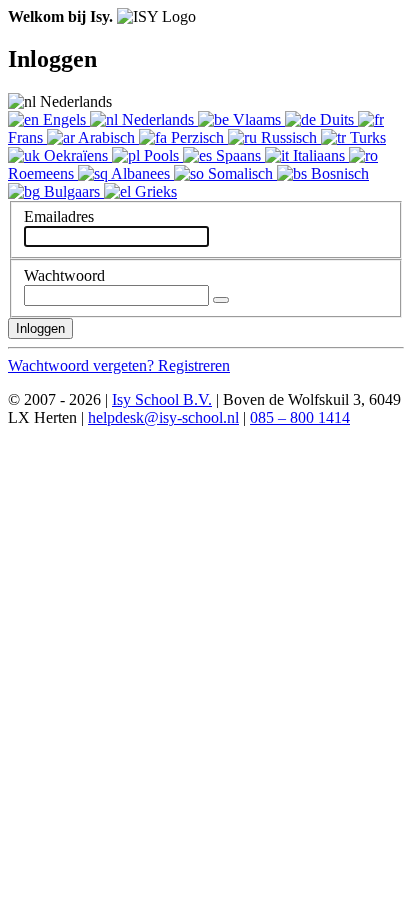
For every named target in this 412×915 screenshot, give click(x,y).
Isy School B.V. (162, 399)
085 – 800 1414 (300, 417)
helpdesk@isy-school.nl (163, 417)
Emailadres (59, 216)
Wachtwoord (64, 275)
